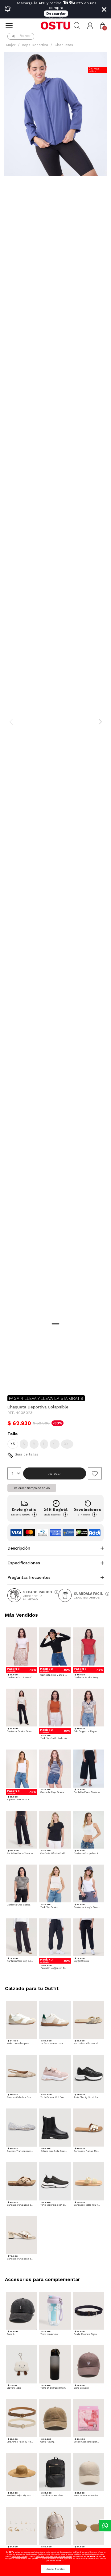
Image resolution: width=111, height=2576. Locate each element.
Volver (25, 36)
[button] (90, 26)
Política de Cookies (19, 2556)
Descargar (56, 14)
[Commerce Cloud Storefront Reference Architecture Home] (55, 26)
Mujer (11, 45)
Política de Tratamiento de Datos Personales (54, 2556)
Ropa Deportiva (35, 45)
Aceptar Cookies (56, 2569)
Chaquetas (64, 45)
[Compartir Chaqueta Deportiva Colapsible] (12, 1380)
